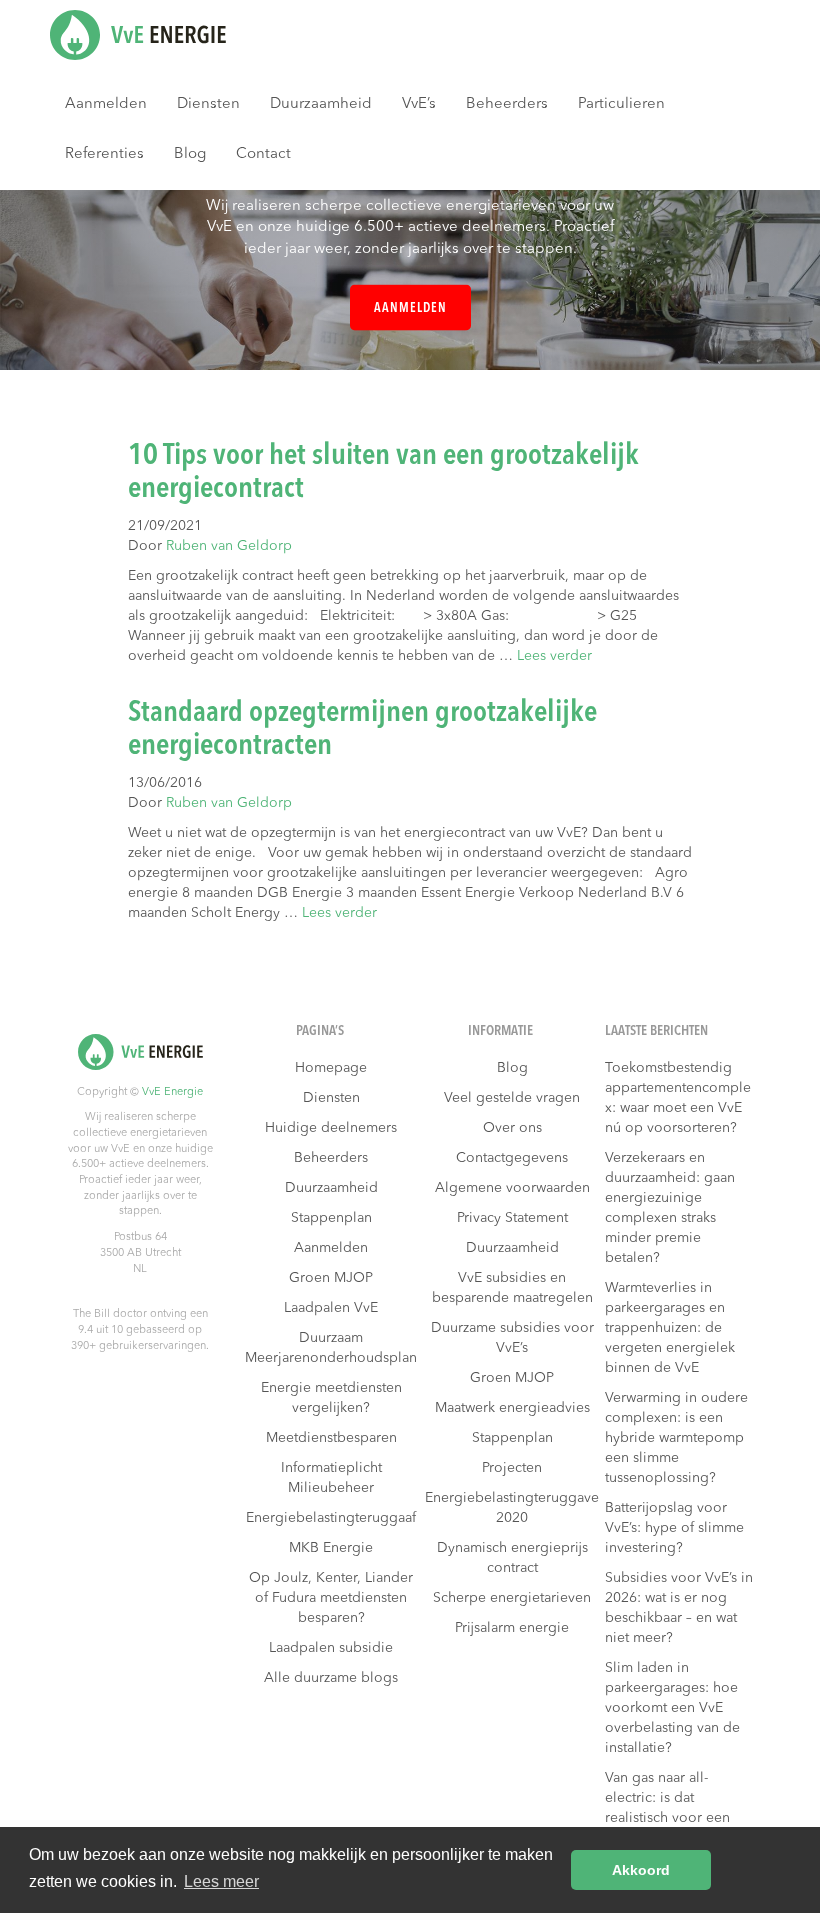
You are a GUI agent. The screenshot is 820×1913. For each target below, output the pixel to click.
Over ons (512, 1128)
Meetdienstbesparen (331, 1438)
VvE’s (419, 104)
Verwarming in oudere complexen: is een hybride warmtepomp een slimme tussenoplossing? (676, 1438)
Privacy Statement (512, 1218)
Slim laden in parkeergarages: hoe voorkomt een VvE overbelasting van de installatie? (672, 1708)
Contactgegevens (512, 1158)
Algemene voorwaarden (512, 1188)
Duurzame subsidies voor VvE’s (512, 1338)
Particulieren (621, 104)
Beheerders (507, 104)
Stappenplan (331, 1218)
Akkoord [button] (641, 1870)
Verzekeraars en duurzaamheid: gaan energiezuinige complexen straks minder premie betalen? (670, 1208)
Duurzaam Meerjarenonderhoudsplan (331, 1348)
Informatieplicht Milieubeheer (331, 1478)
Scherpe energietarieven (512, 1598)
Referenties (104, 154)
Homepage (331, 1068)
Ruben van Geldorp (229, 546)
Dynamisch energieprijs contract (512, 1558)
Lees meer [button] (221, 1881)
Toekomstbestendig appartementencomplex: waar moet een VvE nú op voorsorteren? (678, 1098)
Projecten (512, 1468)
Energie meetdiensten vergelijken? (331, 1398)
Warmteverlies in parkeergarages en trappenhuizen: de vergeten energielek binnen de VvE (670, 1328)
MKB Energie (331, 1548)
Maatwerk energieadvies (512, 1408)
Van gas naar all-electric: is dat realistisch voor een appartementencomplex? (678, 1818)
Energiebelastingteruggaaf (331, 1518)
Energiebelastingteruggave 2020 (512, 1508)
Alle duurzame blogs (331, 1678)
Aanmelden (106, 104)
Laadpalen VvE (331, 1308)
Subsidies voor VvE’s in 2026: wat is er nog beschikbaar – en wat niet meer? (679, 1608)
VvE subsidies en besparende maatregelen (512, 1288)
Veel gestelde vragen (512, 1098)
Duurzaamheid (321, 104)
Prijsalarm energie (512, 1628)
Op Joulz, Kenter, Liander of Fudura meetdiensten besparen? (331, 1598)
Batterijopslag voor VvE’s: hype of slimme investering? (674, 1528)
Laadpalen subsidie (331, 1648)
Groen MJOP (331, 1278)
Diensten (208, 104)
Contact (263, 154)
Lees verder (554, 656)
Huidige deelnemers (331, 1128)
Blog (190, 154)
